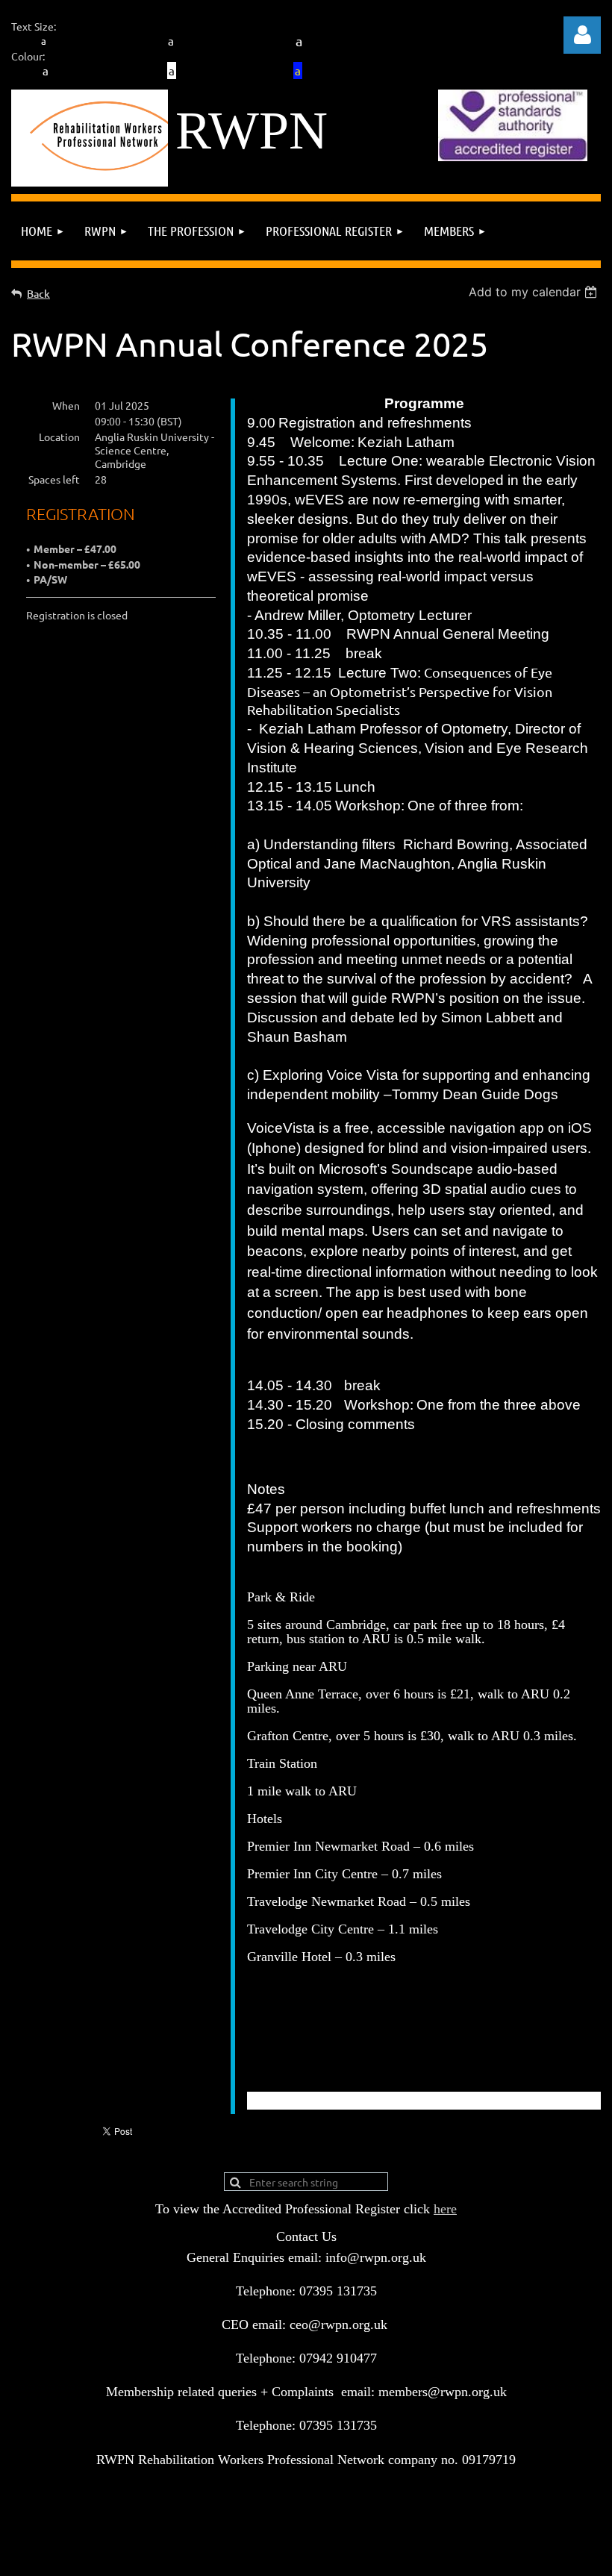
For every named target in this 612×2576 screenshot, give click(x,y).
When (66, 405)
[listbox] (535, 292)
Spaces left (54, 479)
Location (59, 437)
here (445, 2209)
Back (38, 294)
